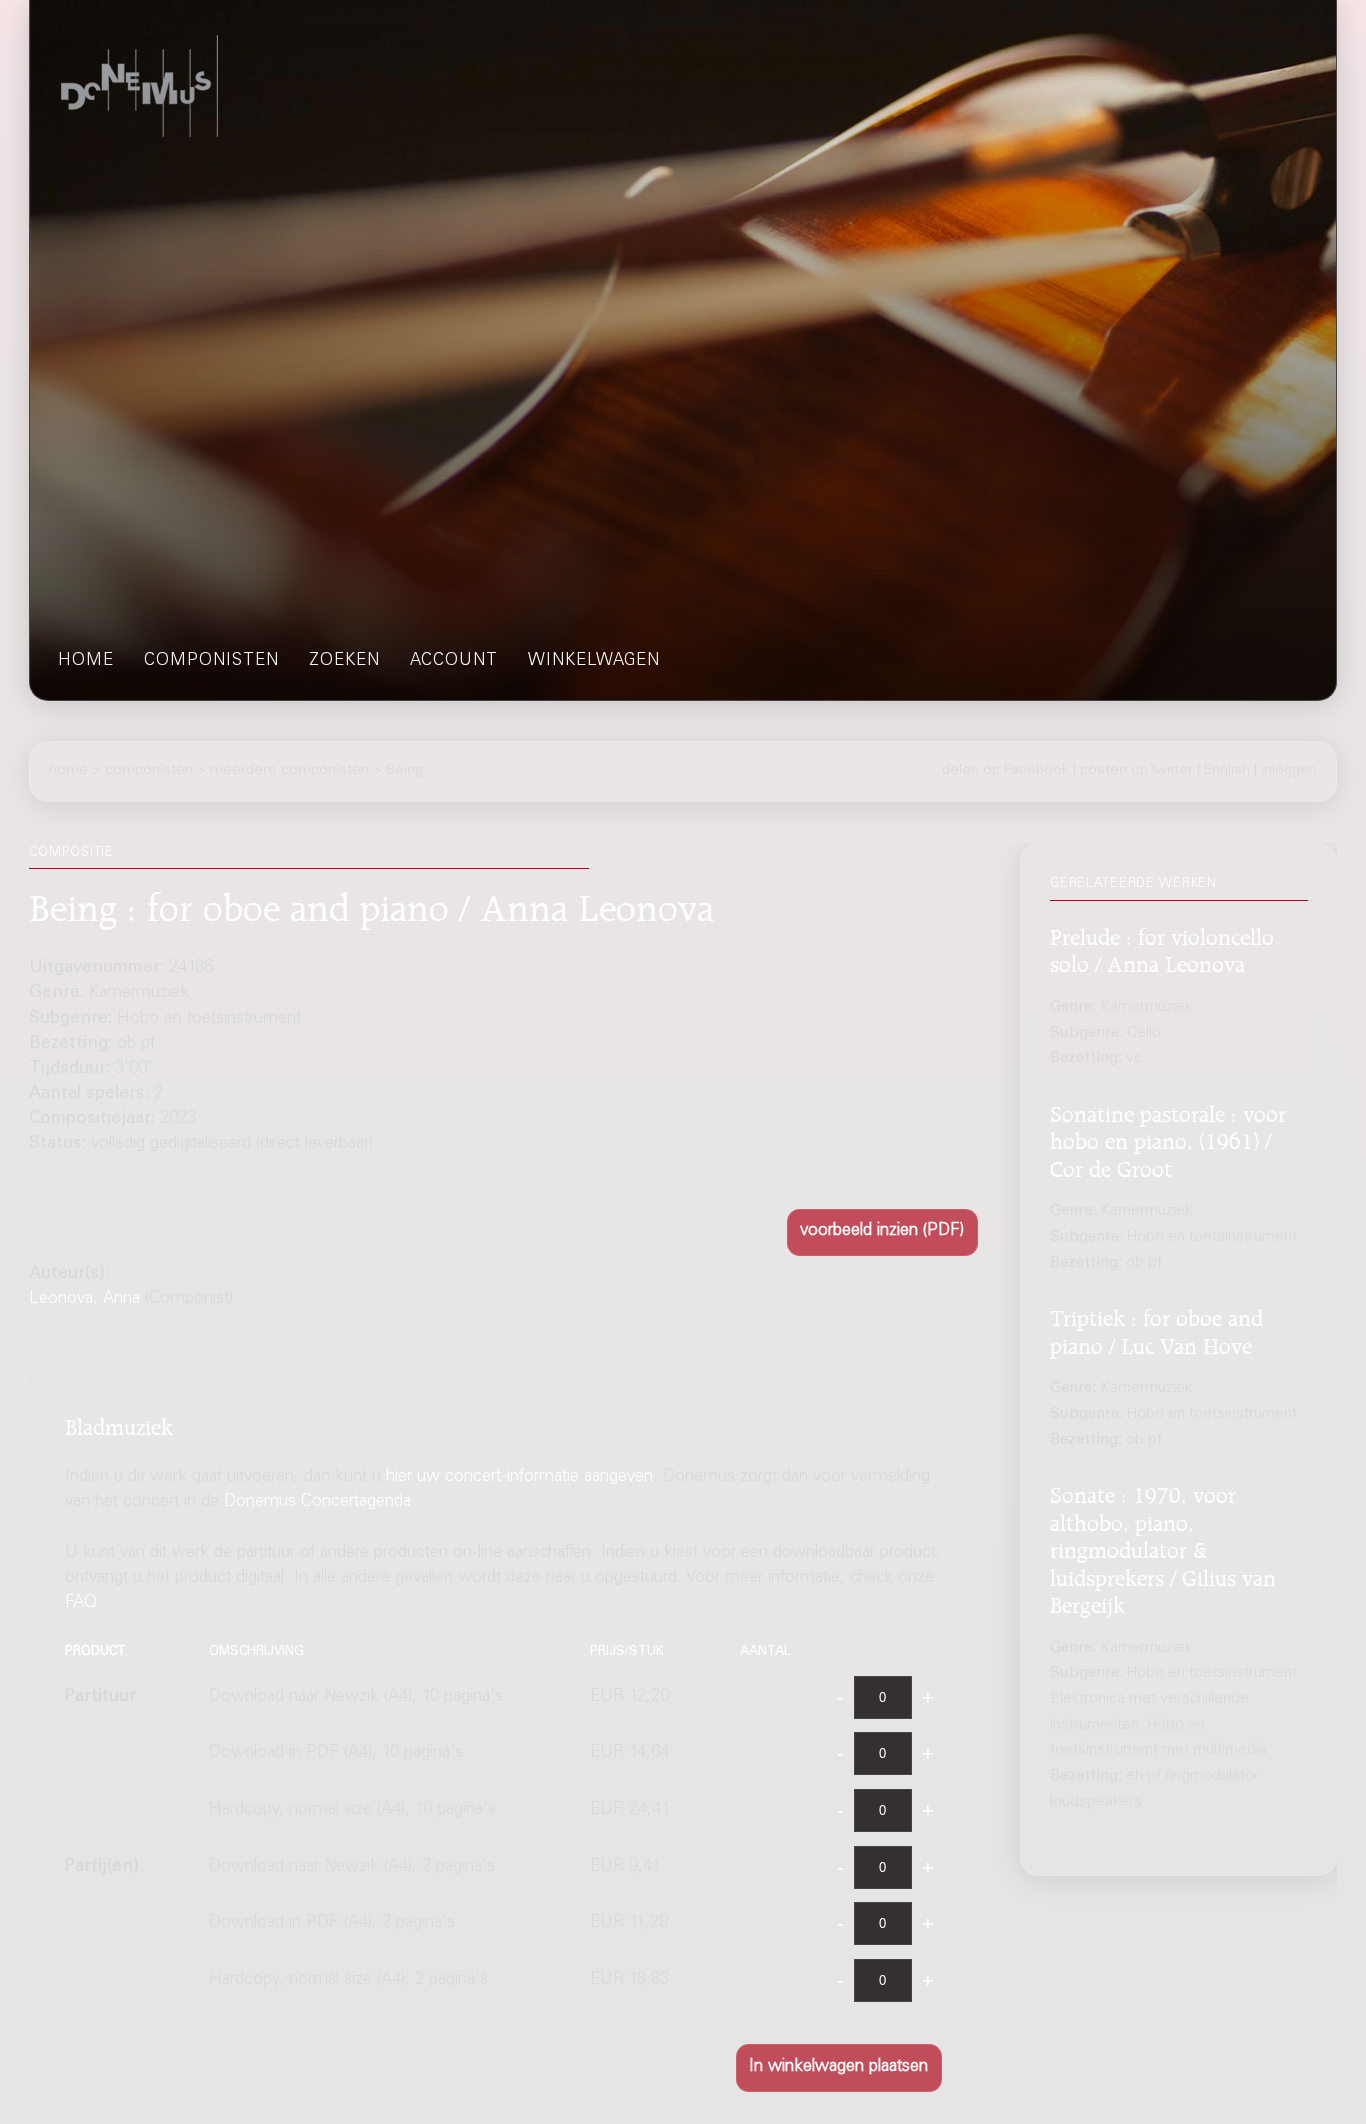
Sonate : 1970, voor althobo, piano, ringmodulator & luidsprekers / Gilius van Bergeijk (1163, 1548)
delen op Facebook (1005, 771)
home (86, 661)
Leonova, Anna (84, 1299)
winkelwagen (594, 661)
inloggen (1289, 771)
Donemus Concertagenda (317, 1502)
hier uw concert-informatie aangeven (519, 1477)
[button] (882, 1232)
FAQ (81, 1604)
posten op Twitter (1136, 771)
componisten (211, 661)
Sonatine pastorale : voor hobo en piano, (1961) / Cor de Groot (1168, 1138)
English (1227, 771)
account (454, 661)
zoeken (344, 661)
